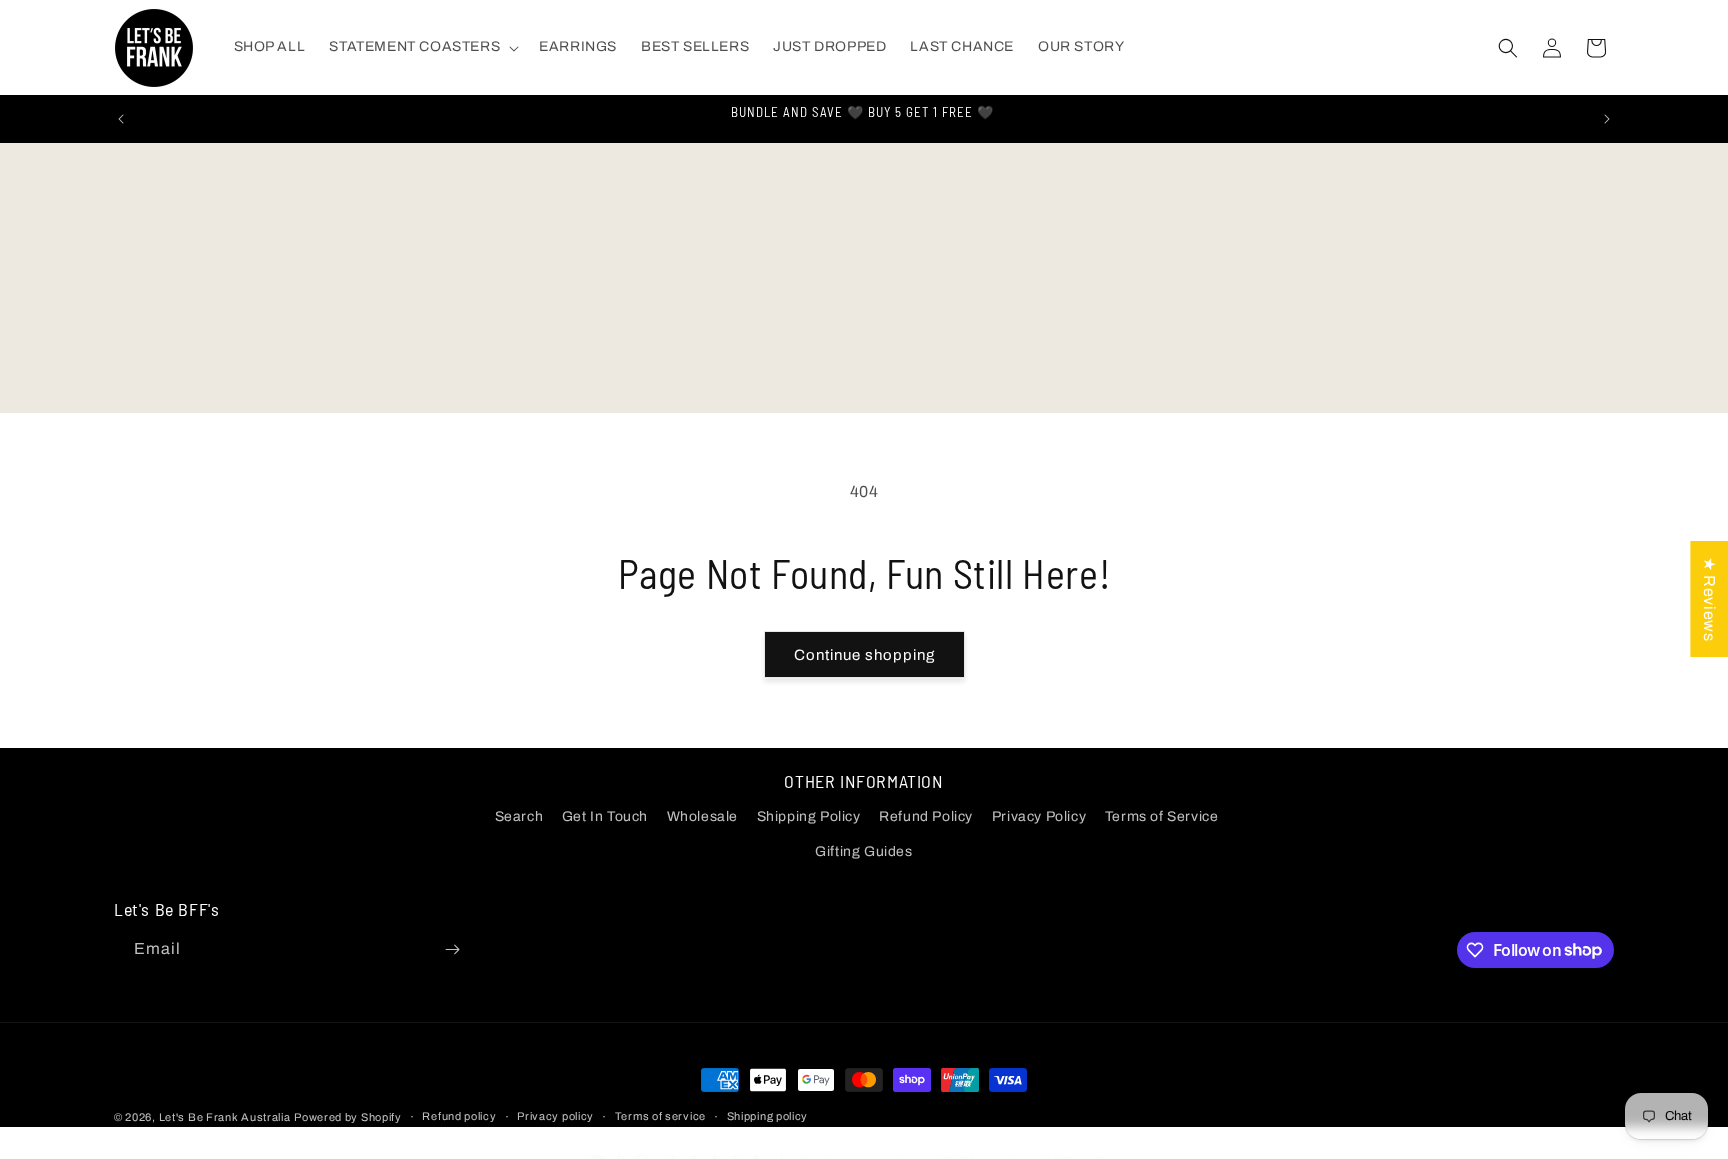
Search (519, 816)
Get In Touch (605, 816)
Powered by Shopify (348, 1117)
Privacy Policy (1039, 816)
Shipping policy (768, 1116)
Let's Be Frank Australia (225, 1117)
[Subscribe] (452, 949)
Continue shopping (864, 655)
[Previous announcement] (121, 119)
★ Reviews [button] (1709, 598)
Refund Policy (926, 816)
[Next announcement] (1607, 119)
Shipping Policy (809, 816)
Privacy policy (555, 1116)
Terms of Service (1162, 816)
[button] (422, 47)
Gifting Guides (863, 851)
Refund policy (459, 1116)
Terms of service (660, 1116)
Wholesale (702, 816)
